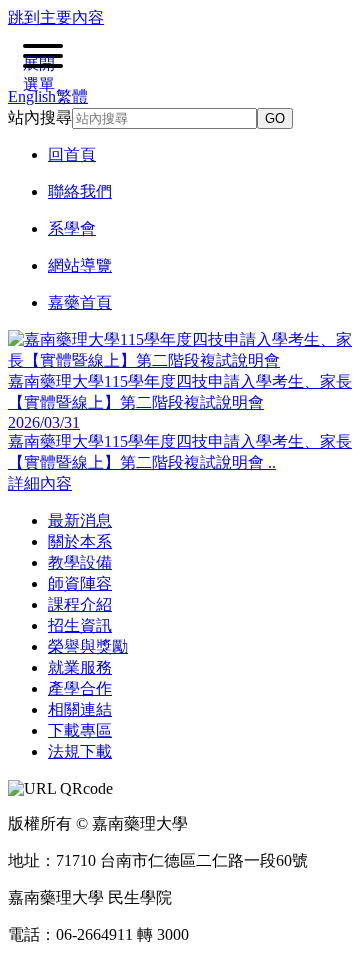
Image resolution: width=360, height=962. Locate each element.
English (32, 96)
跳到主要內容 (56, 17)
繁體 (72, 96)
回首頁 (72, 154)
